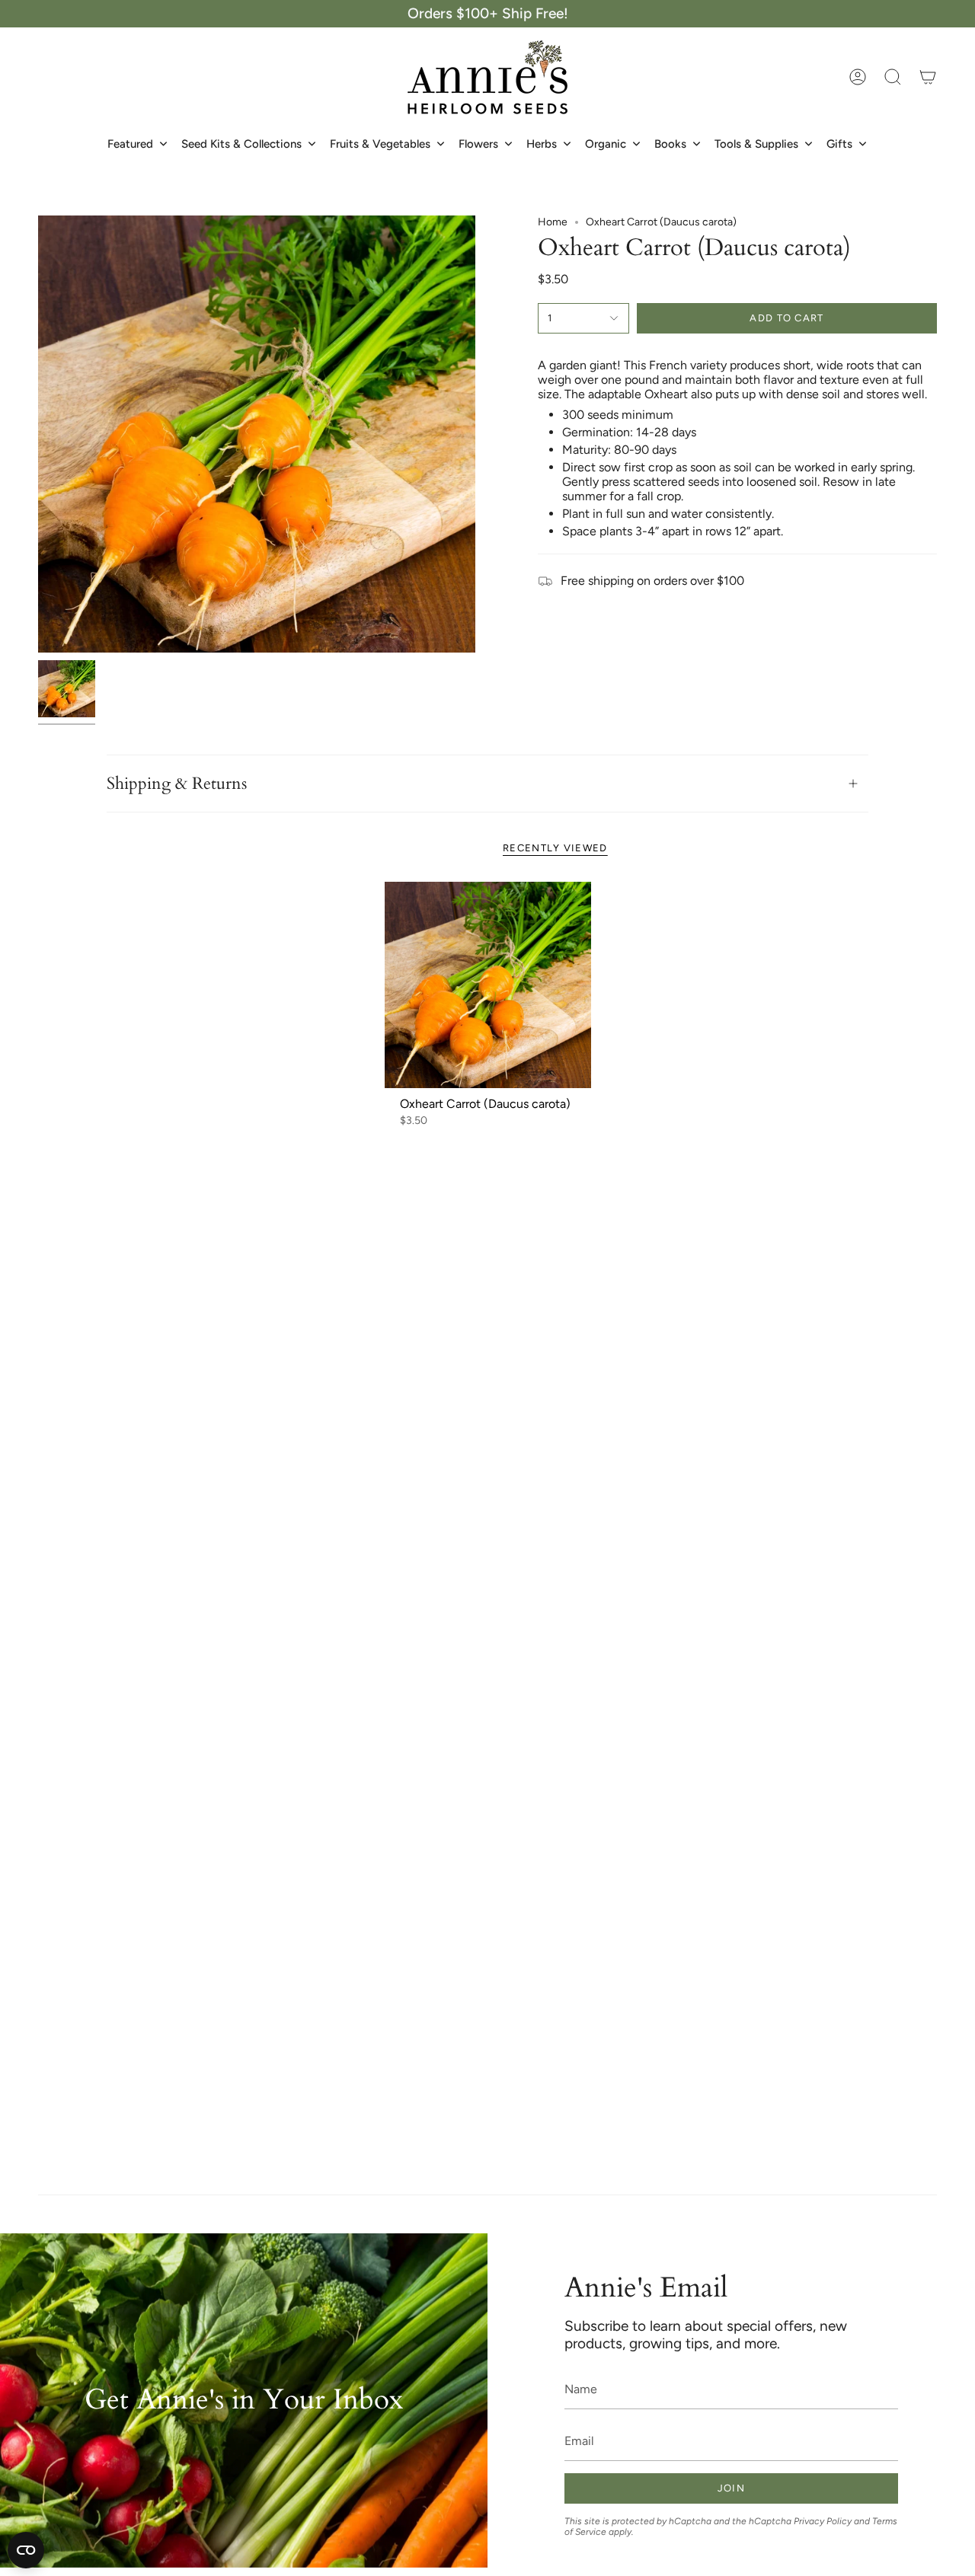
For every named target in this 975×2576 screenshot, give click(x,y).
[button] (893, 77)
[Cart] (928, 77)
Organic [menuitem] (606, 144)
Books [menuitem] (670, 144)
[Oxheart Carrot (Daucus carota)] (488, 985)
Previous (38, 434)
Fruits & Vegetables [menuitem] (380, 144)
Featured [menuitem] (130, 144)
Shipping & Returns (177, 784)
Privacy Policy (823, 2521)
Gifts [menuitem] (839, 144)
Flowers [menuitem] (478, 144)
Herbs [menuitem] (542, 144)
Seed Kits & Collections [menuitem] (241, 144)
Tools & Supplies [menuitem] (756, 144)
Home (553, 222)
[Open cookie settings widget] (26, 2550)
